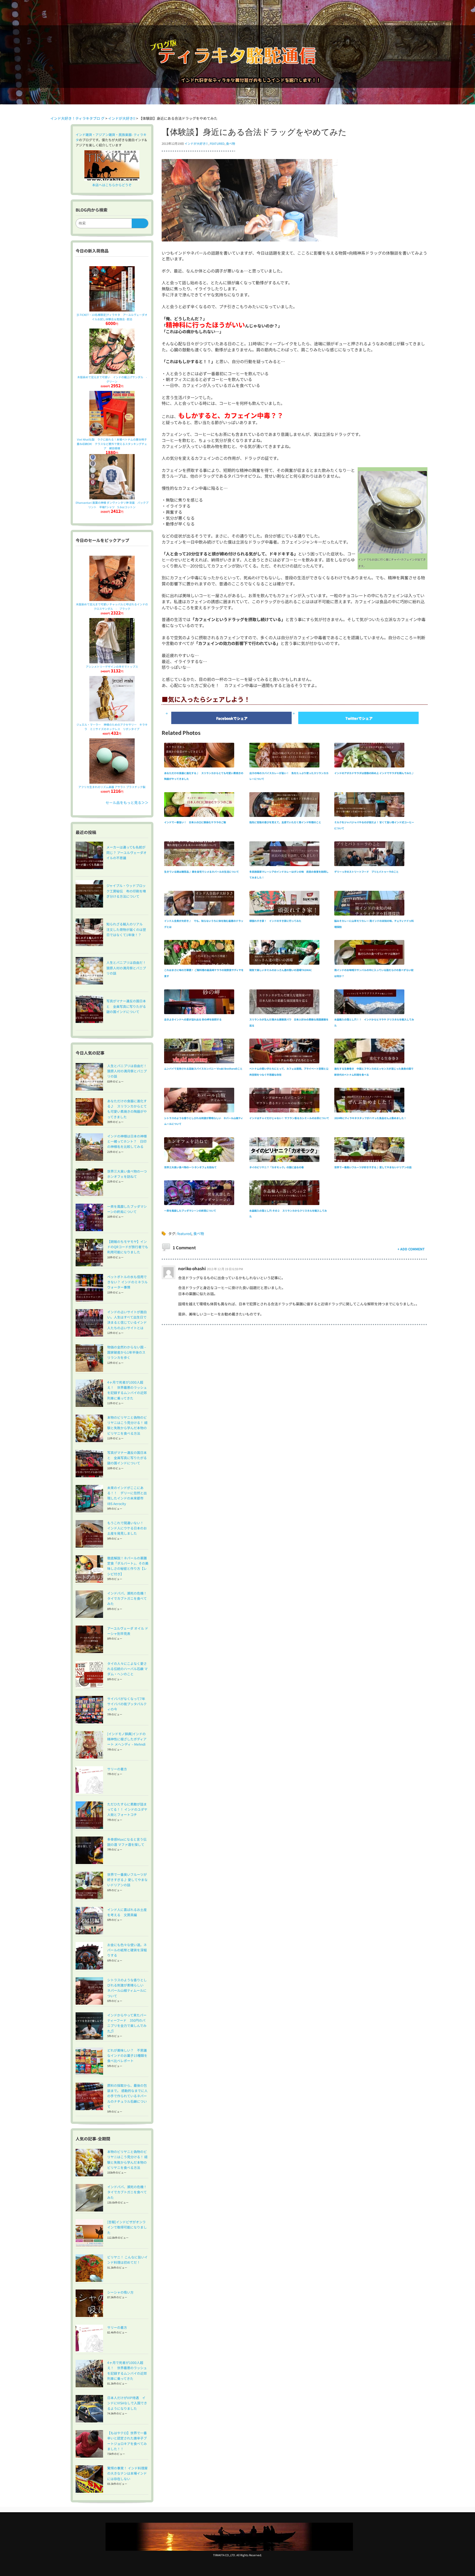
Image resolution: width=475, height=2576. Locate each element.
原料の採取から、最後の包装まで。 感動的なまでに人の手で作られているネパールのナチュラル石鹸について (127, 2096)
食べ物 (230, 143)
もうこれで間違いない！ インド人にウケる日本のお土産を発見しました (127, 1528)
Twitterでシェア (359, 718)
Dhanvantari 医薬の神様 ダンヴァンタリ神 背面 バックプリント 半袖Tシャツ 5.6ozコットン (112, 505)
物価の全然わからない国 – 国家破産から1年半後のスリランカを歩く (127, 1352)
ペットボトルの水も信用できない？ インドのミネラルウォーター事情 (127, 1282)
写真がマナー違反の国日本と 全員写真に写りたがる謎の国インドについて (127, 1458)
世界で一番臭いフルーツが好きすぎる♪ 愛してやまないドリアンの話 (127, 1880)
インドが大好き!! (196, 143)
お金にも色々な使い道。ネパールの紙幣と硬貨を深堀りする (127, 1950)
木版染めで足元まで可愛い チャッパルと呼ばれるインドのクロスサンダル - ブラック (112, 606)
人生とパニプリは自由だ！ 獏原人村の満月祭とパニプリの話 (129, 1071)
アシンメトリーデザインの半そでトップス (112, 667)
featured (217, 143)
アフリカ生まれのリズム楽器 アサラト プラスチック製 (112, 787)
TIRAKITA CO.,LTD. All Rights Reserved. (237, 2555)
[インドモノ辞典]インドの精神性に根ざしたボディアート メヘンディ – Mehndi (127, 1739)
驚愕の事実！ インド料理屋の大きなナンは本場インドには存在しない (127, 2473)
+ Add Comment (411, 1249)
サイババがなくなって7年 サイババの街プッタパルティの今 (128, 1704)
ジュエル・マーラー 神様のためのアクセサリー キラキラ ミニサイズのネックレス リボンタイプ (112, 727)
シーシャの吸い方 (120, 2292)
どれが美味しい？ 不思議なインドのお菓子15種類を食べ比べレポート (127, 2055)
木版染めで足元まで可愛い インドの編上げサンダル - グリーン (113, 379)
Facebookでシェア (232, 718)
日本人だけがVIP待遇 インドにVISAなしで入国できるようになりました (127, 2403)
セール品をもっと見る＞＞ (127, 802)
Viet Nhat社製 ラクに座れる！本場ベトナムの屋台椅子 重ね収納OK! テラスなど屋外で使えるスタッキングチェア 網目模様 (113, 444)
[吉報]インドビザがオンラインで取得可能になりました (127, 2227)
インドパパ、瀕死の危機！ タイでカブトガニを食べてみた (129, 1598)
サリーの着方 (117, 1769)
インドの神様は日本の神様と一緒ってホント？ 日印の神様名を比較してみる (127, 1141)
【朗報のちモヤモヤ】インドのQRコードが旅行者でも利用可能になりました (128, 1247)
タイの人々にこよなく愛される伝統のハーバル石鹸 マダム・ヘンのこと (127, 1669)
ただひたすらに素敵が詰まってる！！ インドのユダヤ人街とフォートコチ (127, 1809)
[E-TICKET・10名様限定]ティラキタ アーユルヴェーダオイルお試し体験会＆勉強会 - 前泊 (112, 317)
